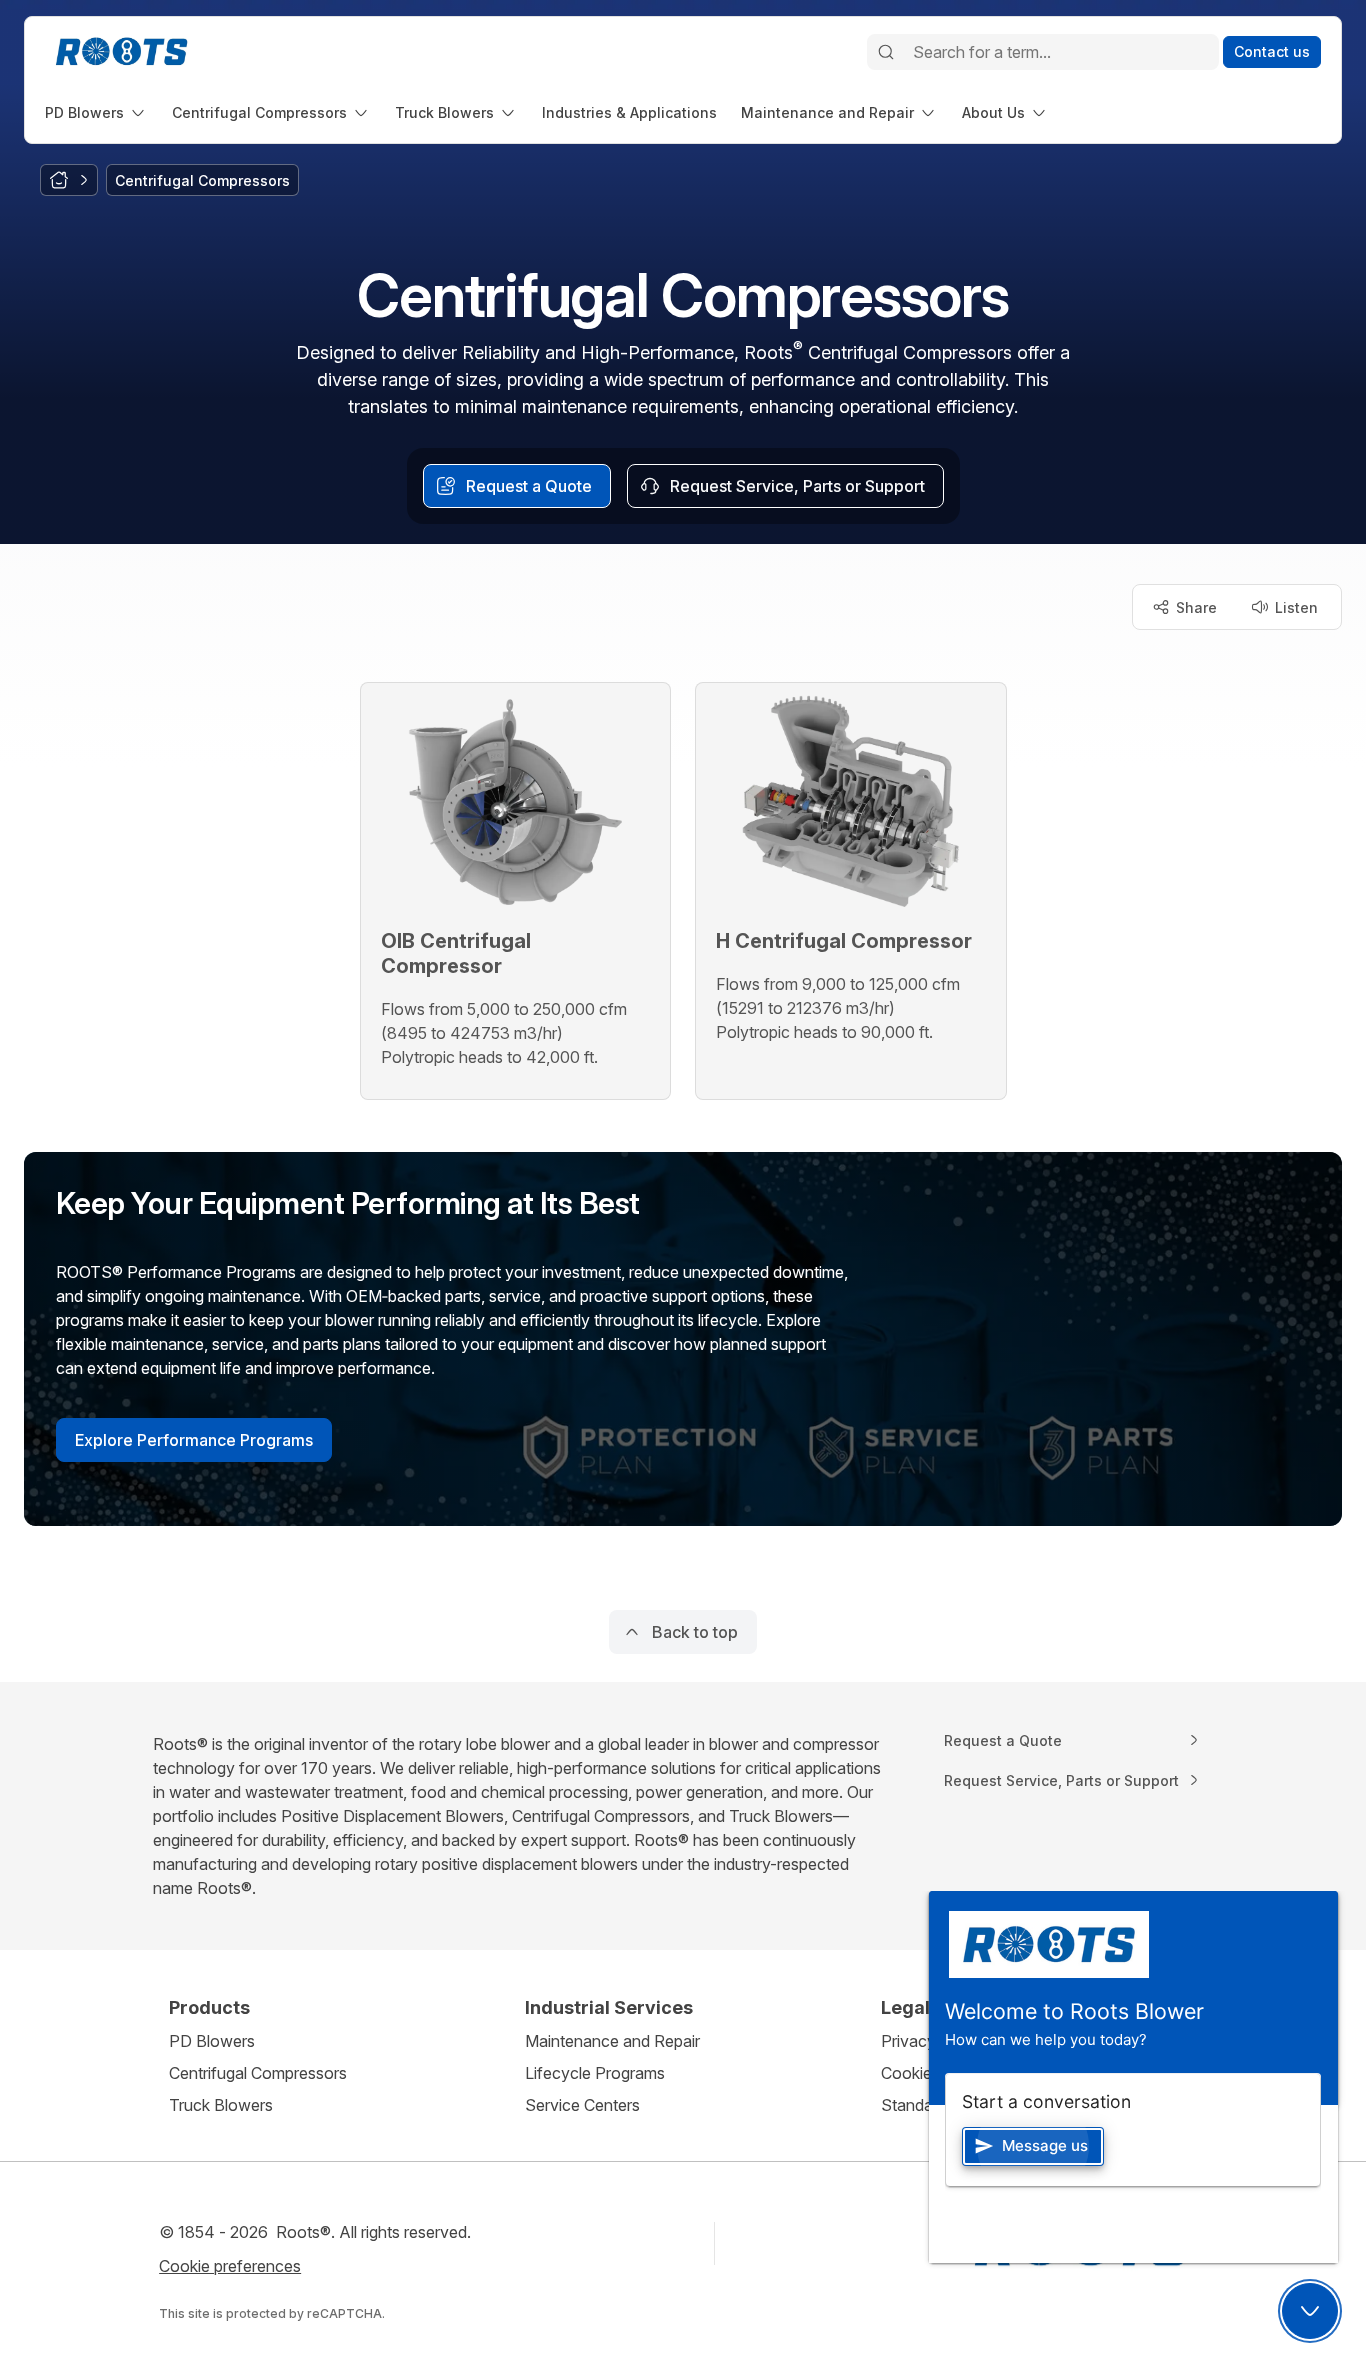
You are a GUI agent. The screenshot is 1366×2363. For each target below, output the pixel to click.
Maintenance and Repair (612, 2041)
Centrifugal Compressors (258, 2073)
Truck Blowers (221, 2105)
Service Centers (582, 2105)
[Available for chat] (1310, 2311)
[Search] (886, 52)
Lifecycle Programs (595, 2073)
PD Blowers (212, 2041)
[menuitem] (96, 112)
